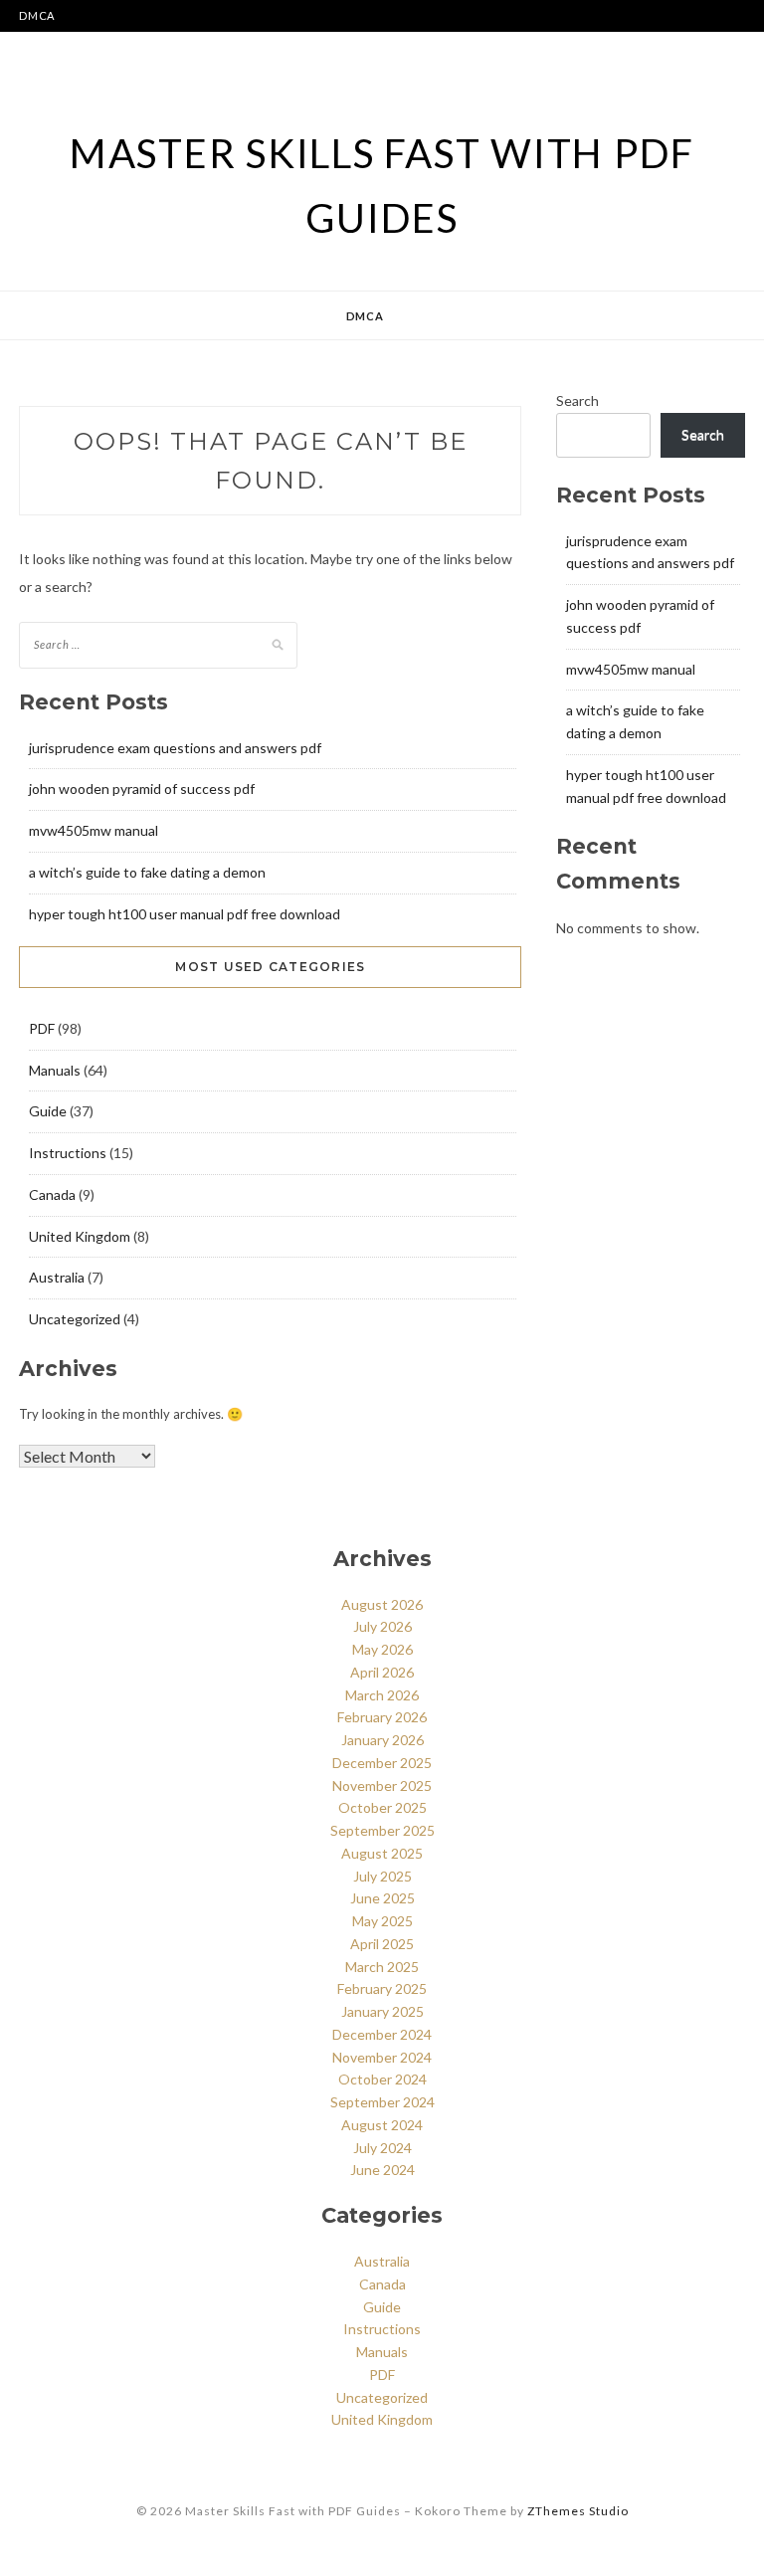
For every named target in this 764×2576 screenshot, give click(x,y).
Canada (52, 1194)
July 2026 (382, 1626)
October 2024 (382, 2079)
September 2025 (382, 1830)
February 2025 (382, 1988)
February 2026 (382, 1717)
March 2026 (382, 1695)
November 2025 (382, 1785)
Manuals (55, 1070)
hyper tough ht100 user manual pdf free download (185, 914)
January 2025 (382, 2011)
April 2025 (382, 1944)
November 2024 (382, 2057)
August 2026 (382, 1604)
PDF (42, 1028)
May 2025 (382, 1921)
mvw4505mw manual (94, 830)
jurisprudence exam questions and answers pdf (175, 748)
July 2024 (382, 2148)
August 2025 (382, 1853)
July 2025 (382, 1876)
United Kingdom (80, 1236)
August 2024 (382, 2125)
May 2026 (382, 1649)
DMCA (37, 15)
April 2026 (382, 1672)
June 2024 (382, 2170)
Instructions (68, 1153)
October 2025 (382, 1807)
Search (577, 400)
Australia (57, 1277)
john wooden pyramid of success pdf (142, 789)
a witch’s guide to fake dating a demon (147, 872)
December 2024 (382, 2034)
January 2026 (382, 1740)
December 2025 (382, 1763)
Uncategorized (75, 1319)
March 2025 (382, 1967)
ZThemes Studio (578, 2511)
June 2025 (382, 1898)
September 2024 (382, 2102)
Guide (48, 1111)
